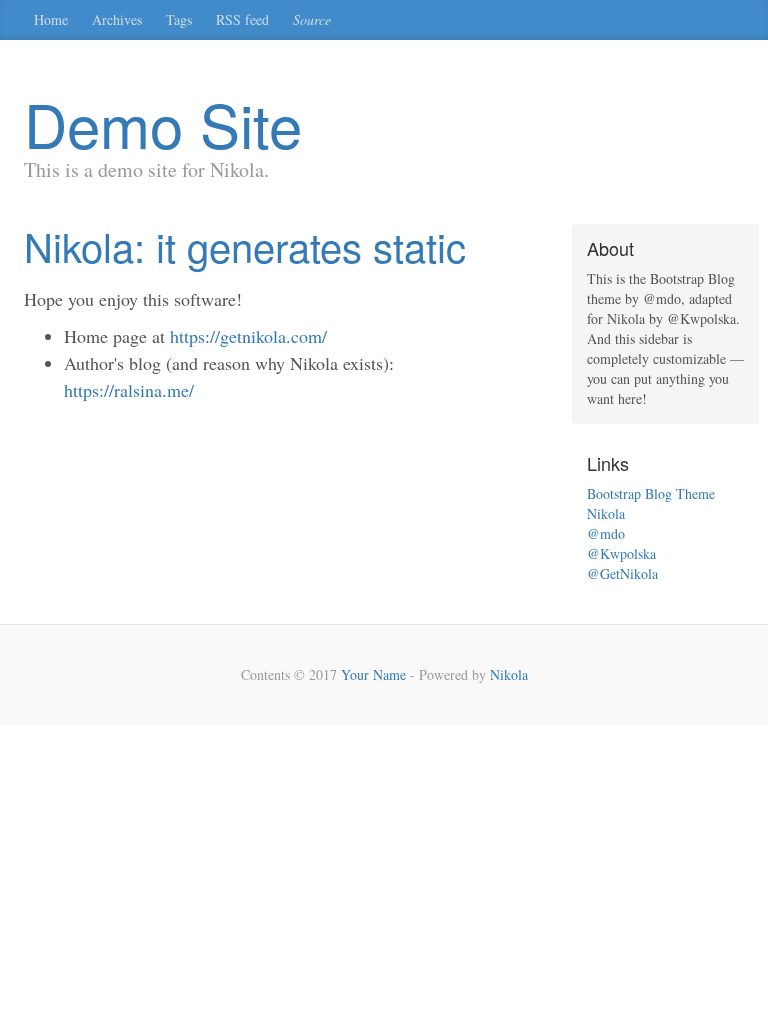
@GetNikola (622, 573)
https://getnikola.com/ (248, 336)
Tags (179, 19)
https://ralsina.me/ (129, 390)
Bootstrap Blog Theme (651, 493)
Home (51, 19)
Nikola (606, 513)
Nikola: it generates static (245, 245)
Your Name (373, 674)
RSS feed (242, 19)
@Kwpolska (621, 553)
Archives (117, 19)
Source (312, 19)
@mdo (606, 533)
